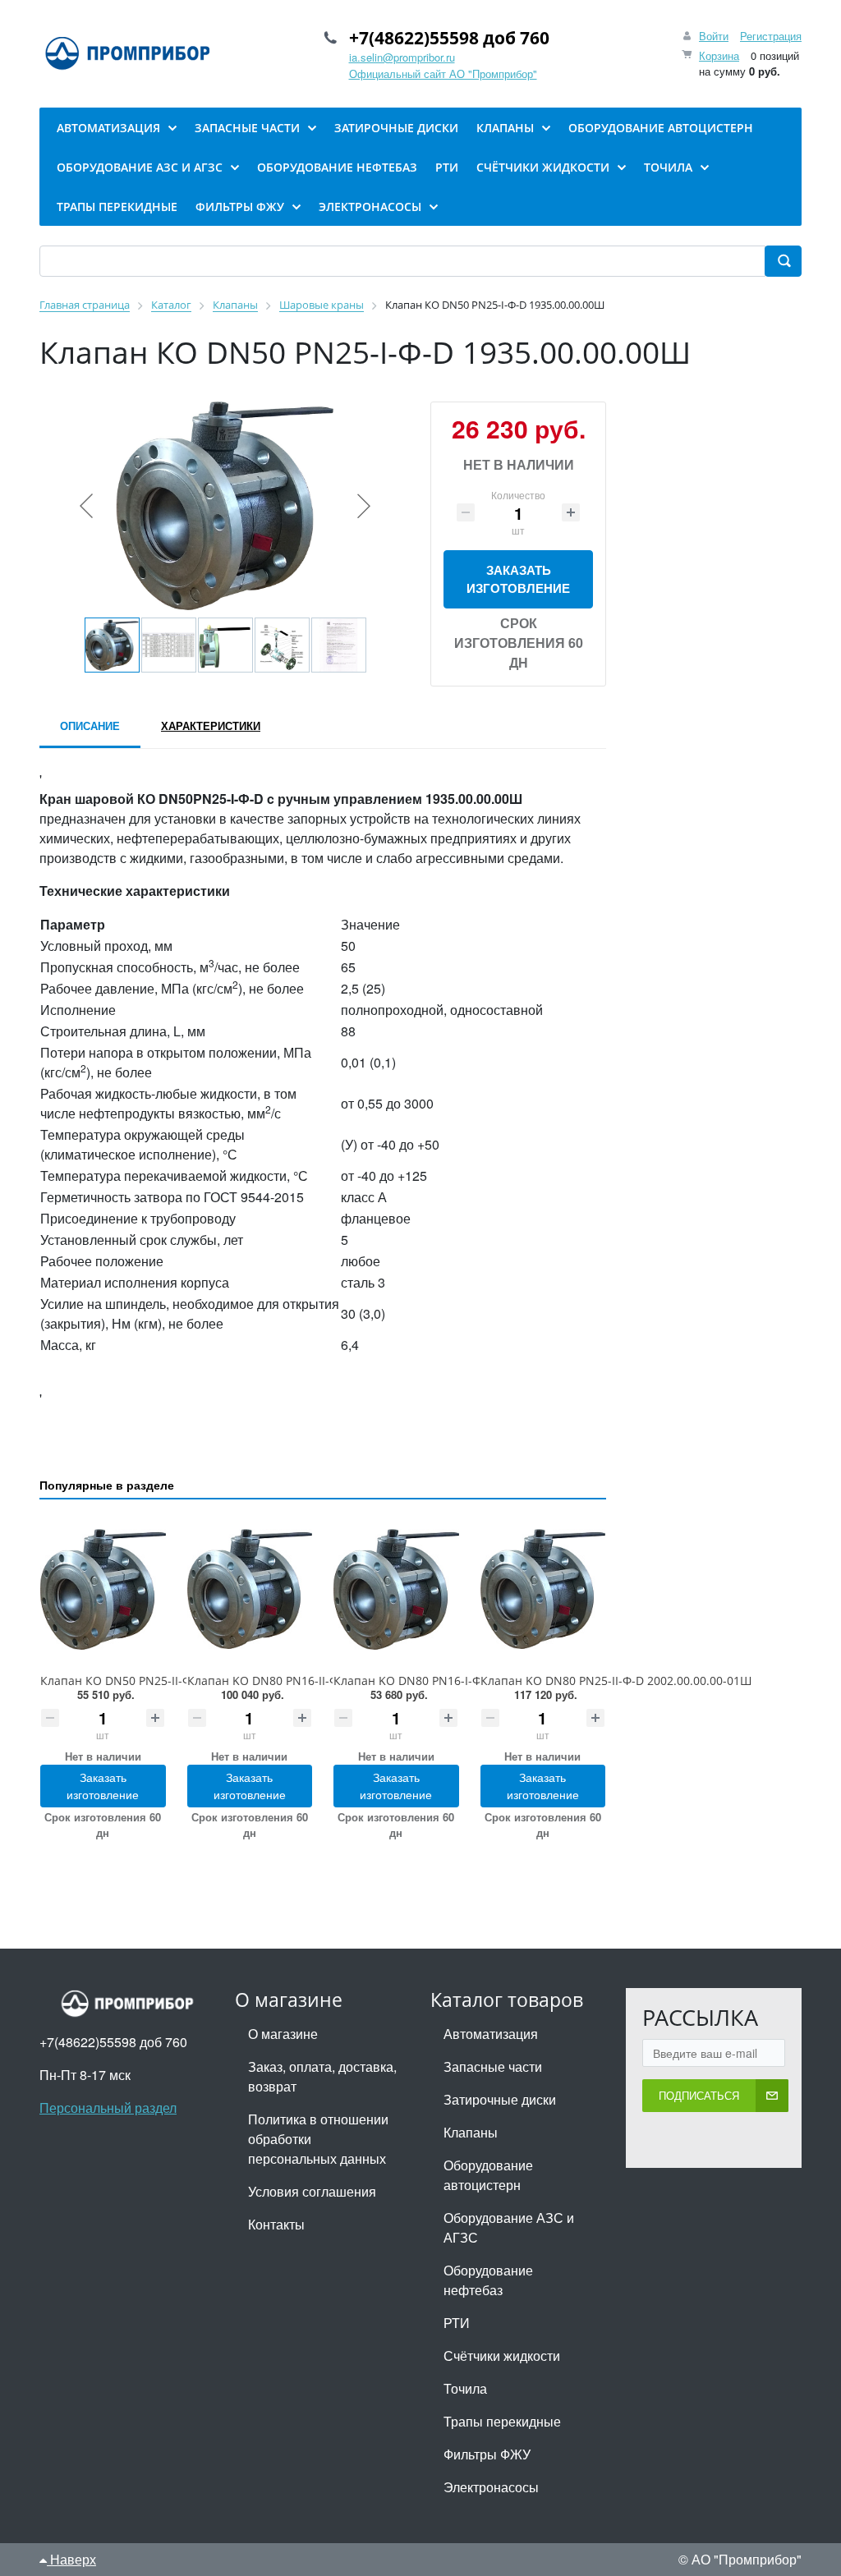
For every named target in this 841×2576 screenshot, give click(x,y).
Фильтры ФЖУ (487, 2454)
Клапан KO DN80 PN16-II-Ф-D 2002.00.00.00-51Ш (323, 1681)
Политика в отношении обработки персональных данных (318, 2139)
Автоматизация (491, 2034)
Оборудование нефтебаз (488, 2280)
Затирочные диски (500, 2099)
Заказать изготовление (518, 579)
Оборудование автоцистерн (488, 2175)
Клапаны (471, 2132)
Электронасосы (491, 2487)
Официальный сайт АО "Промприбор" (443, 73)
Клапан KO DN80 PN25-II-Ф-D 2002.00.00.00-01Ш (616, 1681)
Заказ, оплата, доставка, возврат (322, 2076)
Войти (714, 36)
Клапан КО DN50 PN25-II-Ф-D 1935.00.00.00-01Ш (176, 1681)
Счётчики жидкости (502, 2356)
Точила (465, 2388)
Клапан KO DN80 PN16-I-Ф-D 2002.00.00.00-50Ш (467, 1681)
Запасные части (493, 2066)
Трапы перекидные (502, 2421)
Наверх (71, 2559)
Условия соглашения (312, 2191)
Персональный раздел (108, 2108)
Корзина (719, 55)
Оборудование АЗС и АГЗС (509, 2227)
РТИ (457, 2323)
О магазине (283, 2034)
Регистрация (771, 36)
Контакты (276, 2224)
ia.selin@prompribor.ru (402, 57)
